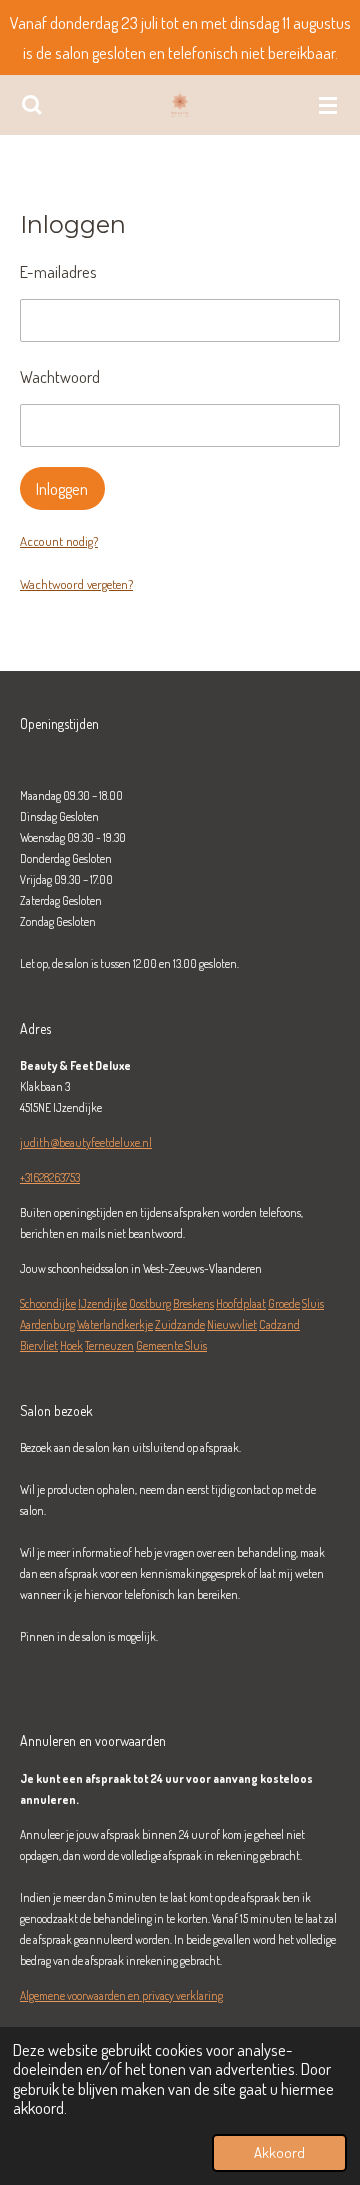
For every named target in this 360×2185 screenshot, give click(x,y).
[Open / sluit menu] (328, 105)
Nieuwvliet (232, 1324)
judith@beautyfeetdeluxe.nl (86, 1142)
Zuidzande (180, 1324)
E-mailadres (58, 271)
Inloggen (62, 488)
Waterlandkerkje (115, 1324)
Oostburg (150, 1303)
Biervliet (39, 1345)
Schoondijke (48, 1303)
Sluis (313, 1303)
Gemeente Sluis (171, 1345)
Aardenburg (47, 1324)
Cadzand (279, 1324)
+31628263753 (50, 1177)
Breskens (193, 1303)
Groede (284, 1303)
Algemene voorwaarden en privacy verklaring (121, 1995)
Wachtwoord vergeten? (76, 584)
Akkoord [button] (279, 2152)
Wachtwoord (60, 376)
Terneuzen (109, 1345)
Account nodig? (59, 541)
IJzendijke (102, 1303)
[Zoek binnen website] (32, 105)
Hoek (71, 1345)
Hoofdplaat (241, 1303)
